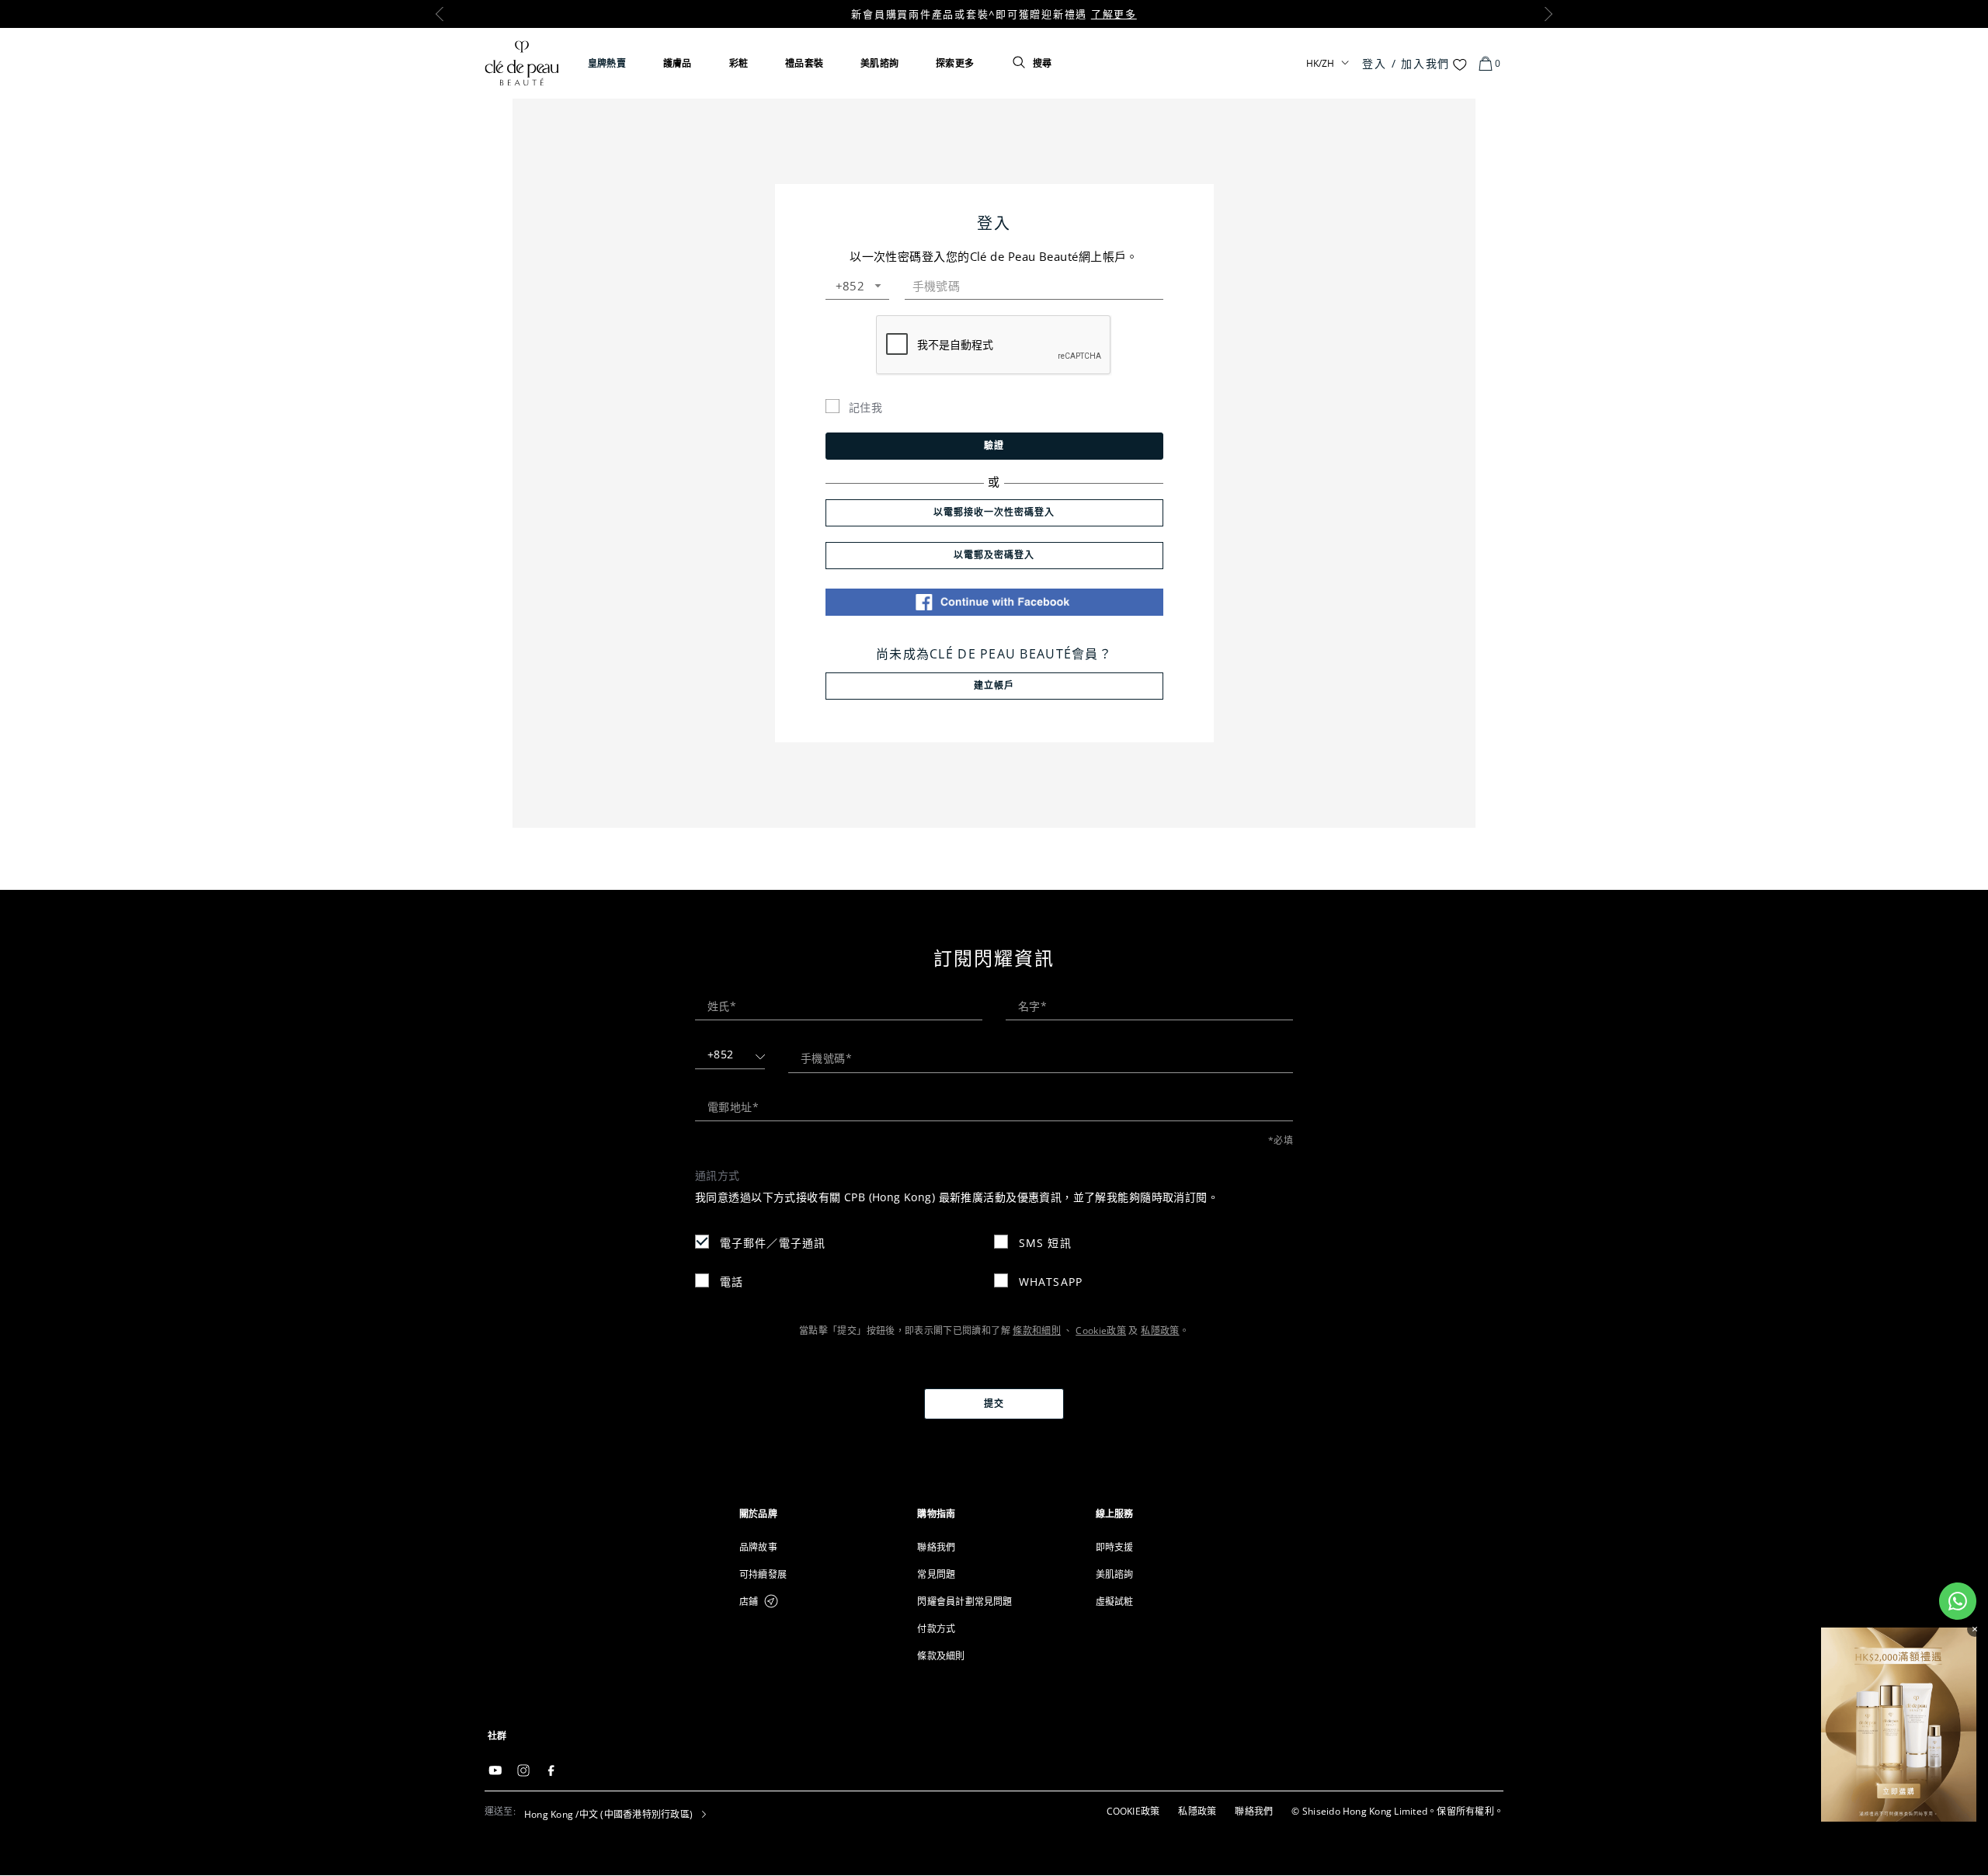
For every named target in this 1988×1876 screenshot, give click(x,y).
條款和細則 (1037, 1331)
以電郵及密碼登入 (994, 555)
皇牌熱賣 (607, 63)
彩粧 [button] (739, 63)
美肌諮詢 (879, 63)
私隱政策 (1160, 1331)
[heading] (816, 1514)
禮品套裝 (804, 63)
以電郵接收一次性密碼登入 (994, 512)
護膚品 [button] (678, 63)
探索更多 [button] (955, 63)
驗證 (994, 445)
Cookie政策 (1101, 1331)
